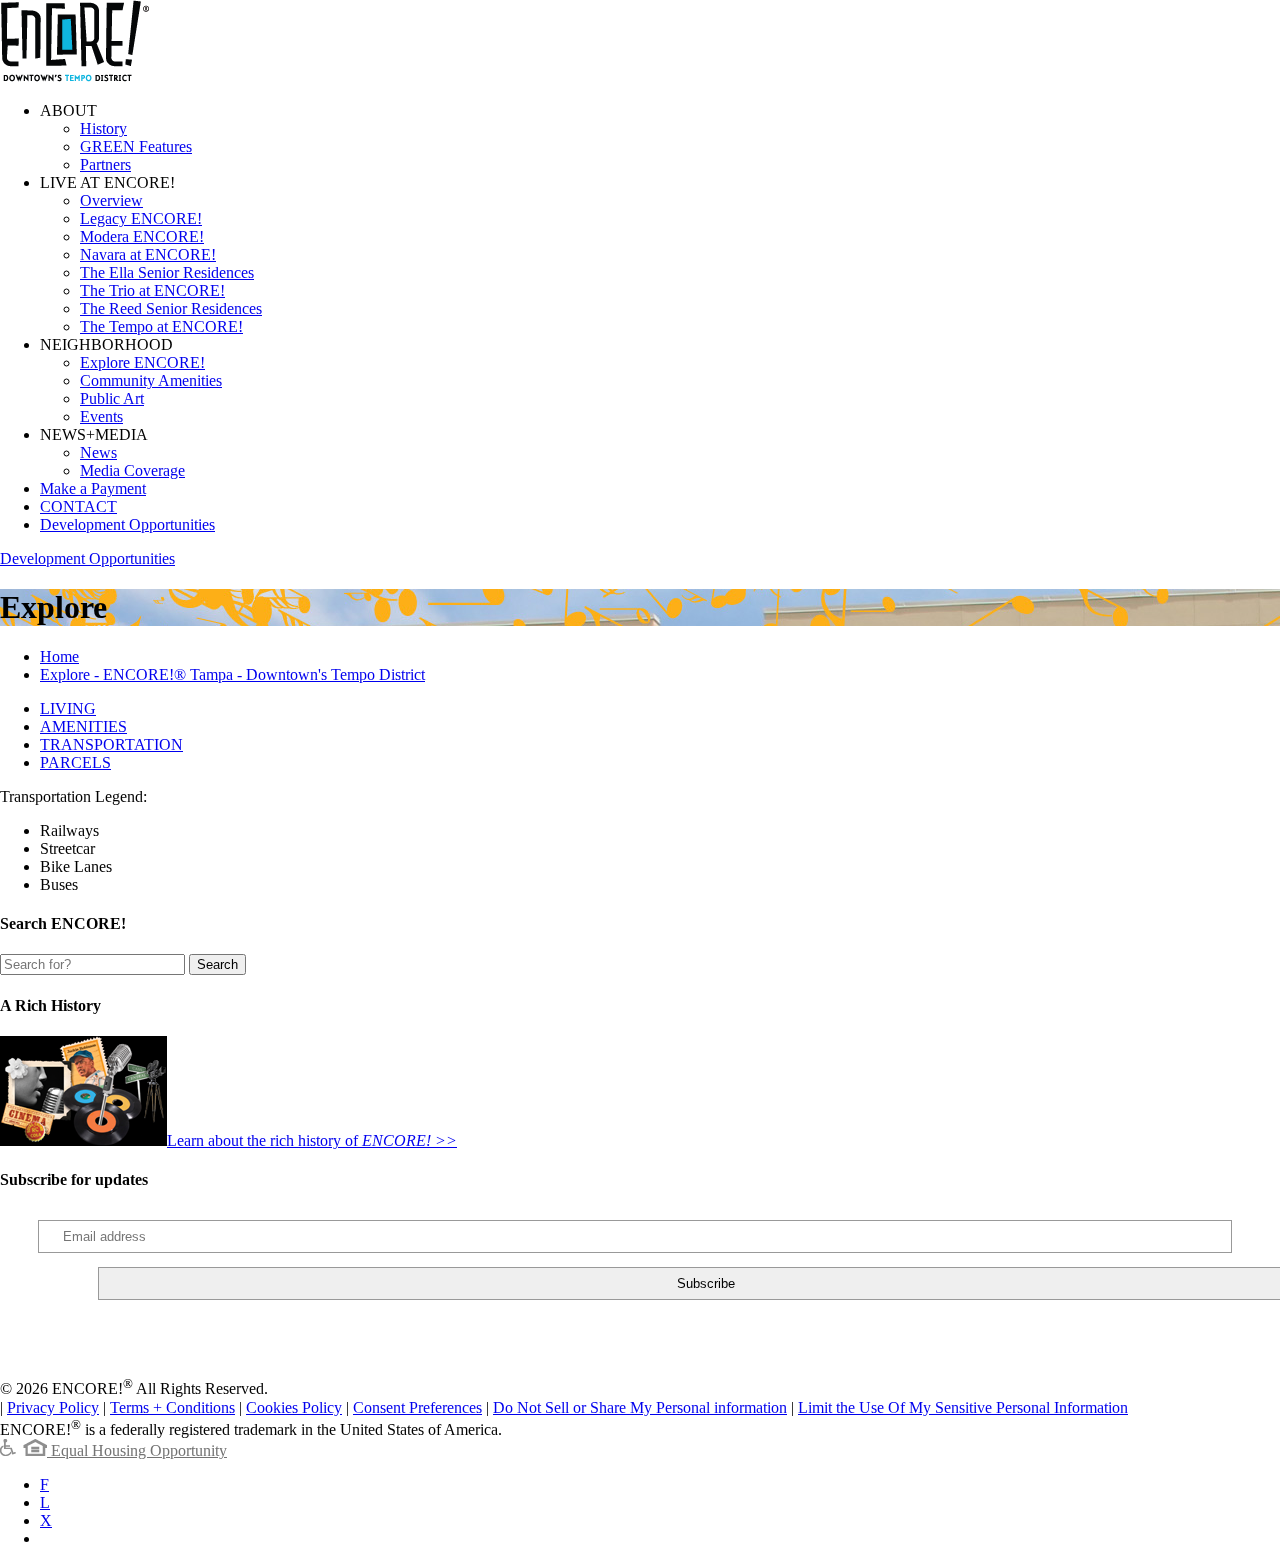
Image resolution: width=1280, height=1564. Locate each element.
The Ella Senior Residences (167, 272)
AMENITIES (83, 726)
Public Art (112, 398)
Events (101, 416)
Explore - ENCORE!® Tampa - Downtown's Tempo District (232, 674)
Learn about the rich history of (312, 1140)
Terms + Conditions (172, 1407)
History (103, 128)
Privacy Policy (53, 1407)
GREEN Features (136, 146)
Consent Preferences (417, 1407)
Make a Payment (93, 488)
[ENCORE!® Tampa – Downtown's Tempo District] (75, 76)
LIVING (68, 708)
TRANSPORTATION (111, 744)
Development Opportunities (127, 524)
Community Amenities (151, 380)
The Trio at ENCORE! (152, 290)
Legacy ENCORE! (141, 218)
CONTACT (78, 506)
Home (59, 656)
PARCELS (75, 762)
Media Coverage (132, 470)
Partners (105, 164)
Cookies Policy (294, 1407)
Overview (111, 200)
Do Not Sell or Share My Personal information (640, 1407)
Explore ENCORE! (142, 362)
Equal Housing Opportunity (137, 1450)
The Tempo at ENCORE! (161, 326)
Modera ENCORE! (142, 236)
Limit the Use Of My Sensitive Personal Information (963, 1407)
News (98, 452)
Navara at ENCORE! (148, 254)
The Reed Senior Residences (171, 308)
